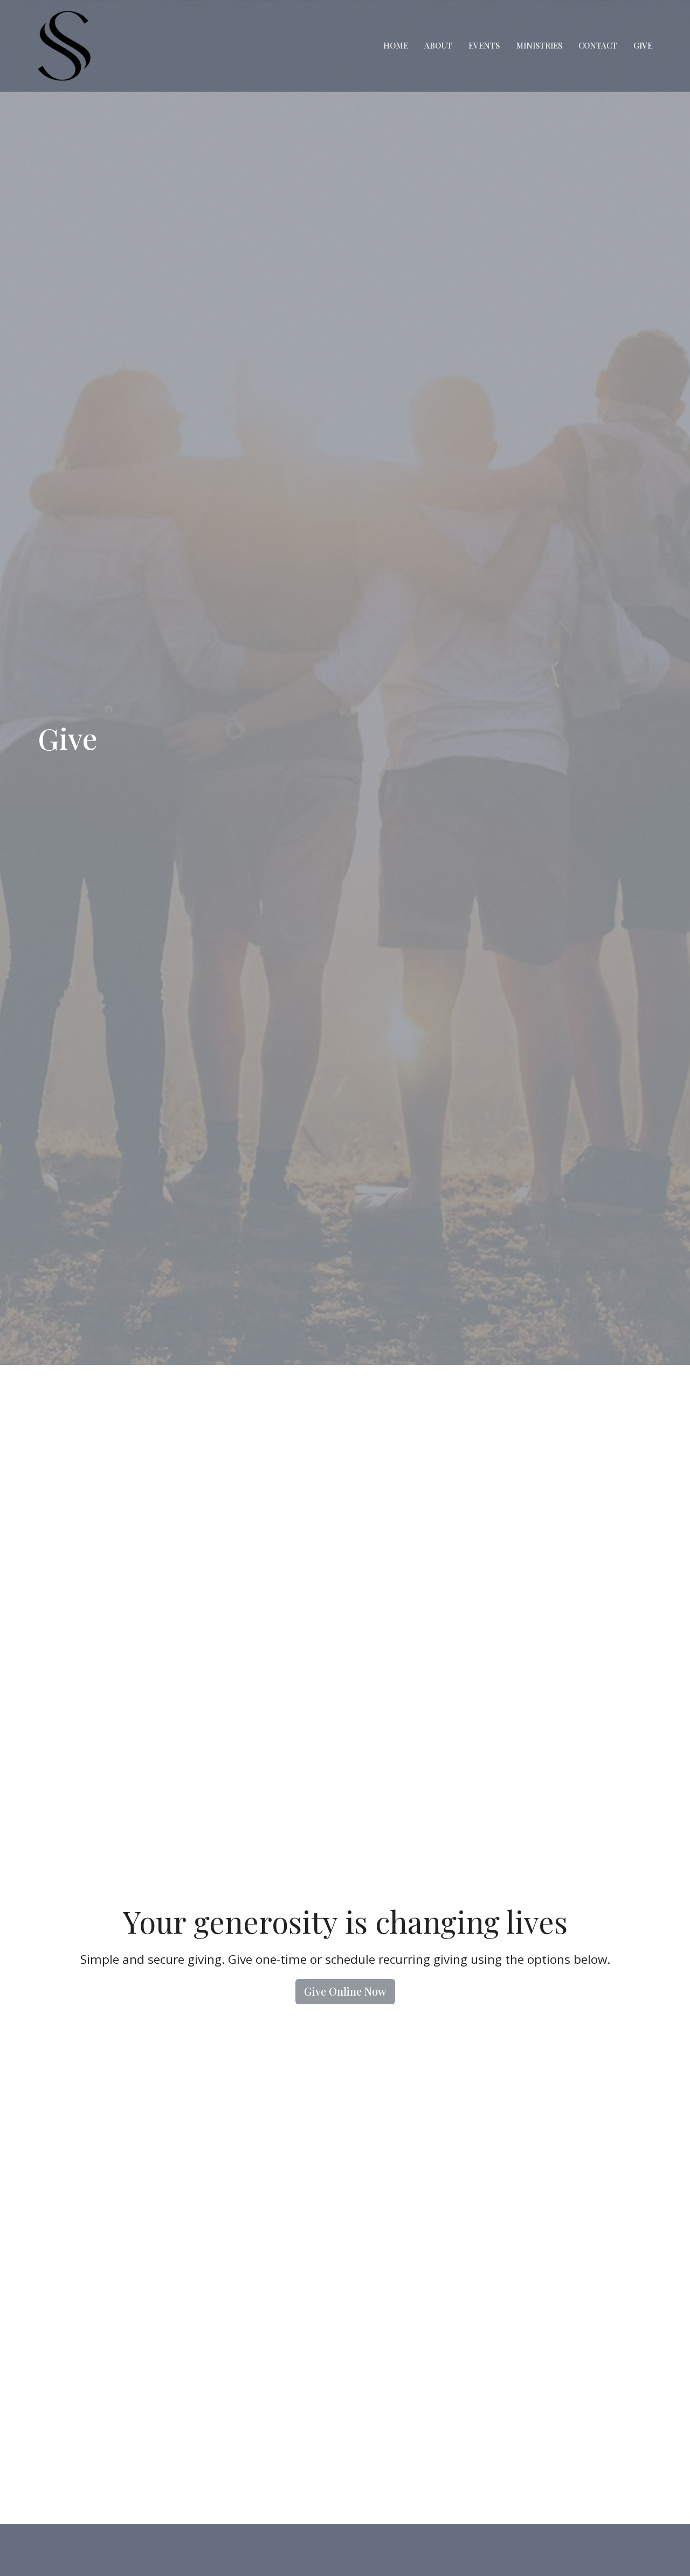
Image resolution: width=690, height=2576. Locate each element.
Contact (598, 45)
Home (396, 45)
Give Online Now (345, 1991)
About (438, 45)
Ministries (539, 45)
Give (643, 45)
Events (484, 45)
